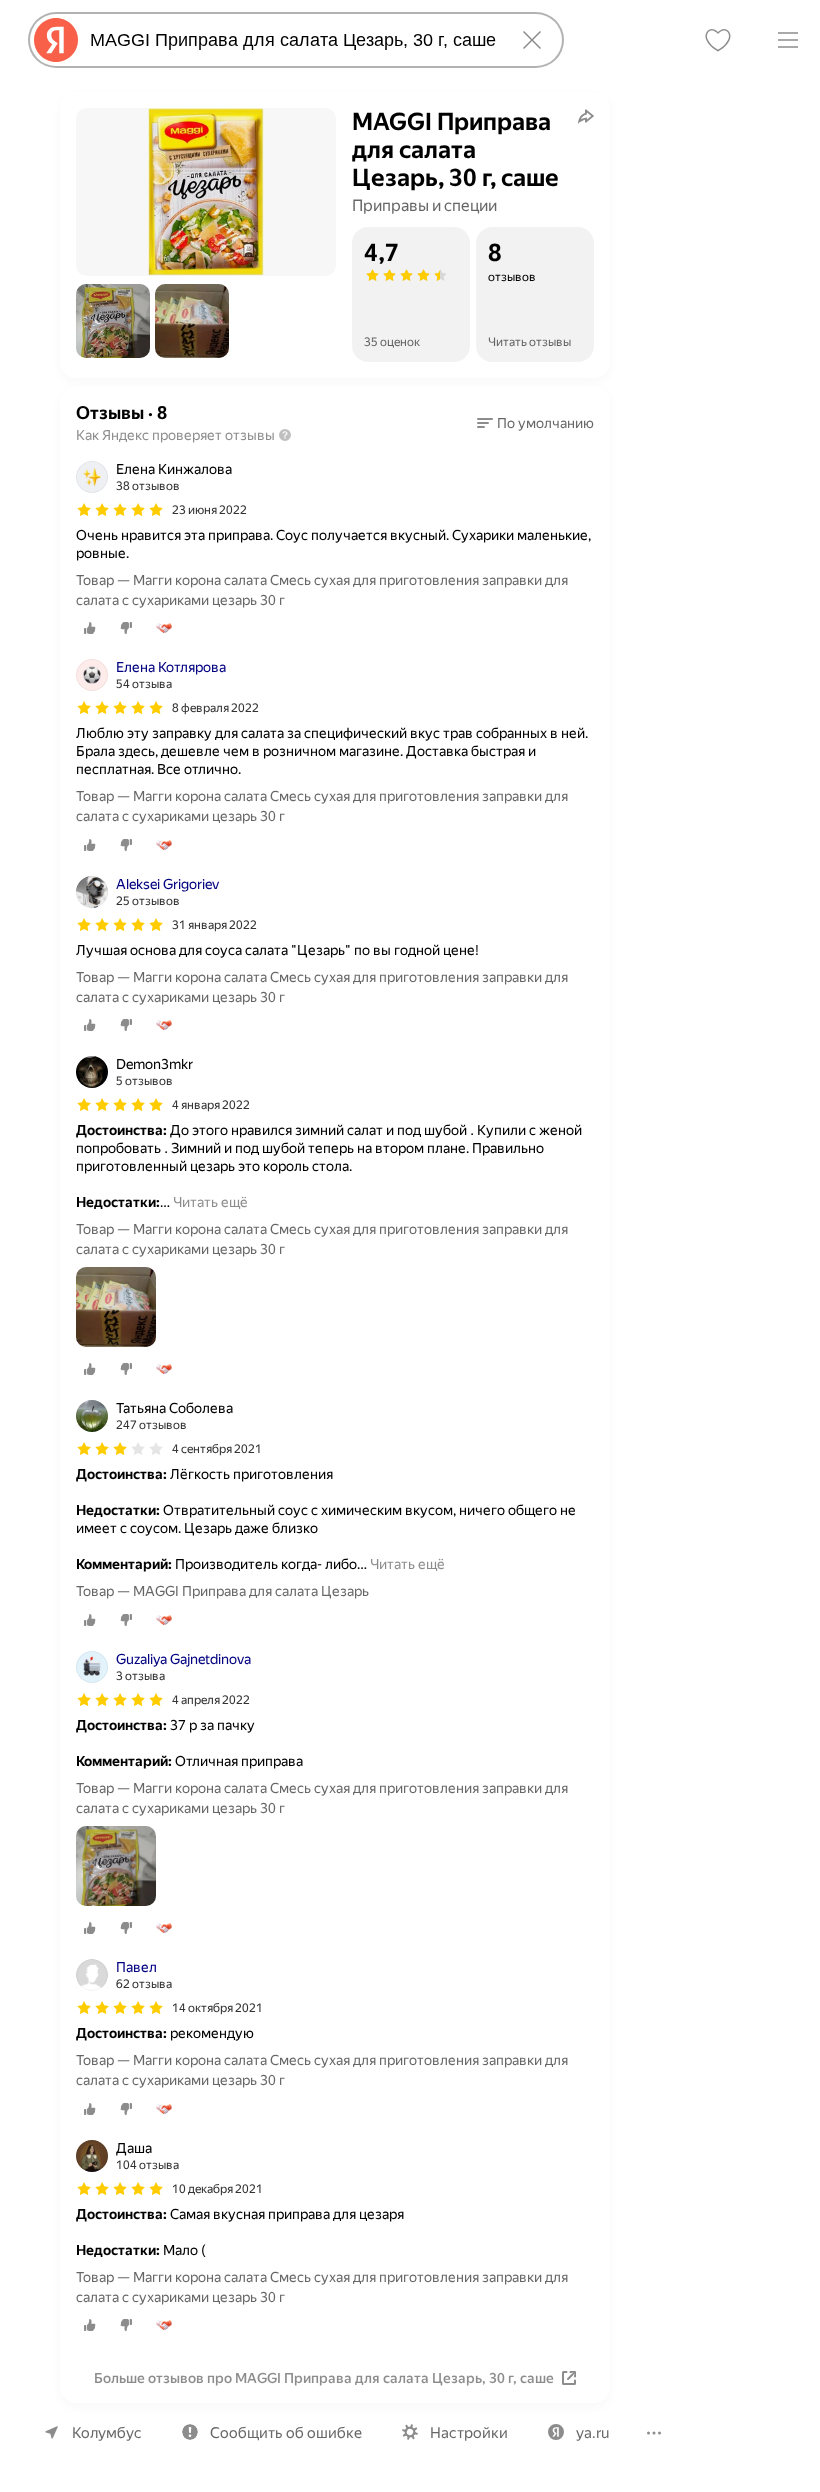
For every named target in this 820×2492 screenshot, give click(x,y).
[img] (120, 510)
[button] (113, 321)
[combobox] (292, 40)
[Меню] (788, 40)
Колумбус (107, 2433)
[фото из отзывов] (116, 1308)
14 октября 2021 (217, 2008)
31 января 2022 (214, 925)
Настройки (469, 2433)
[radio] (90, 628)
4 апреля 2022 (211, 1700)
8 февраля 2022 (215, 708)
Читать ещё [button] (210, 1202)
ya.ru (592, 2433)
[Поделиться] (586, 116)
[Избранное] (718, 40)
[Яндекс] (56, 40)
